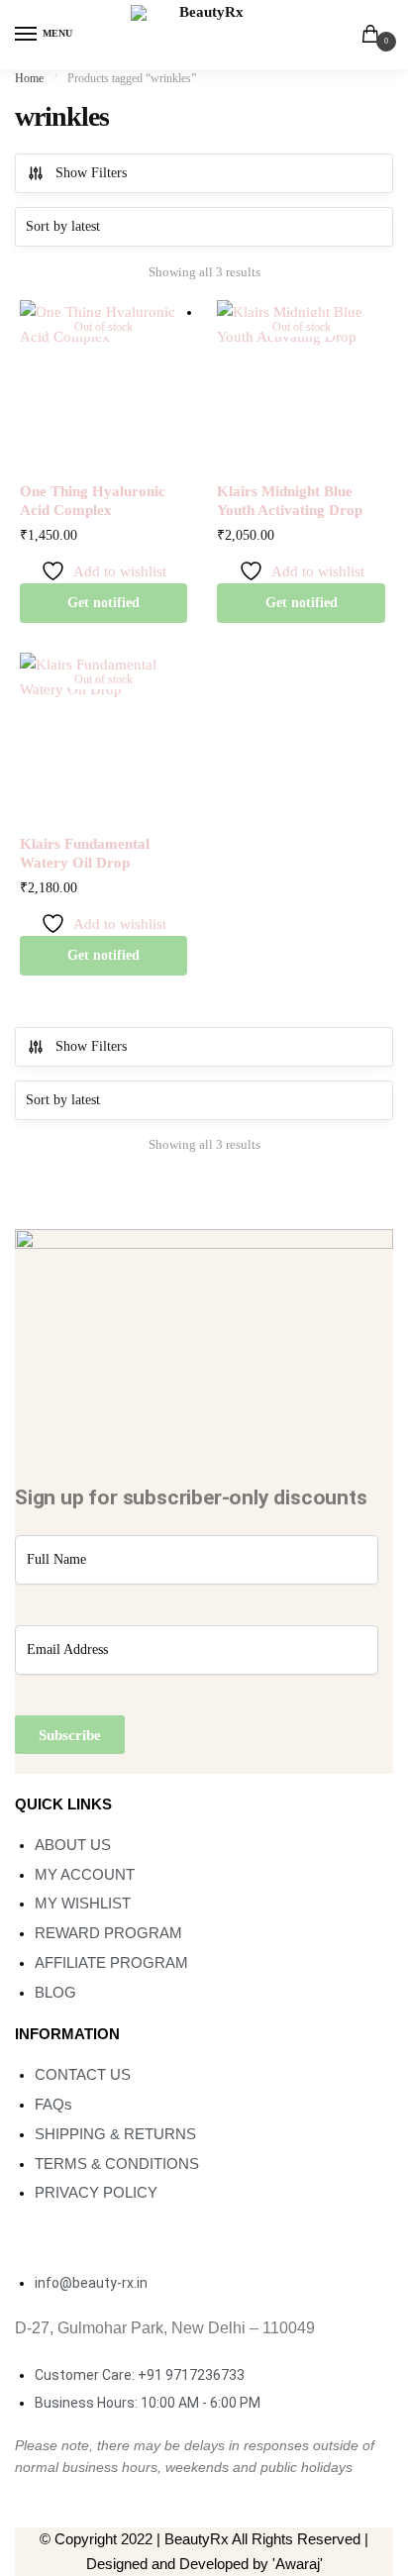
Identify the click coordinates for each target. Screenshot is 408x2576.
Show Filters (91, 173)
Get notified (103, 603)
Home (29, 78)
